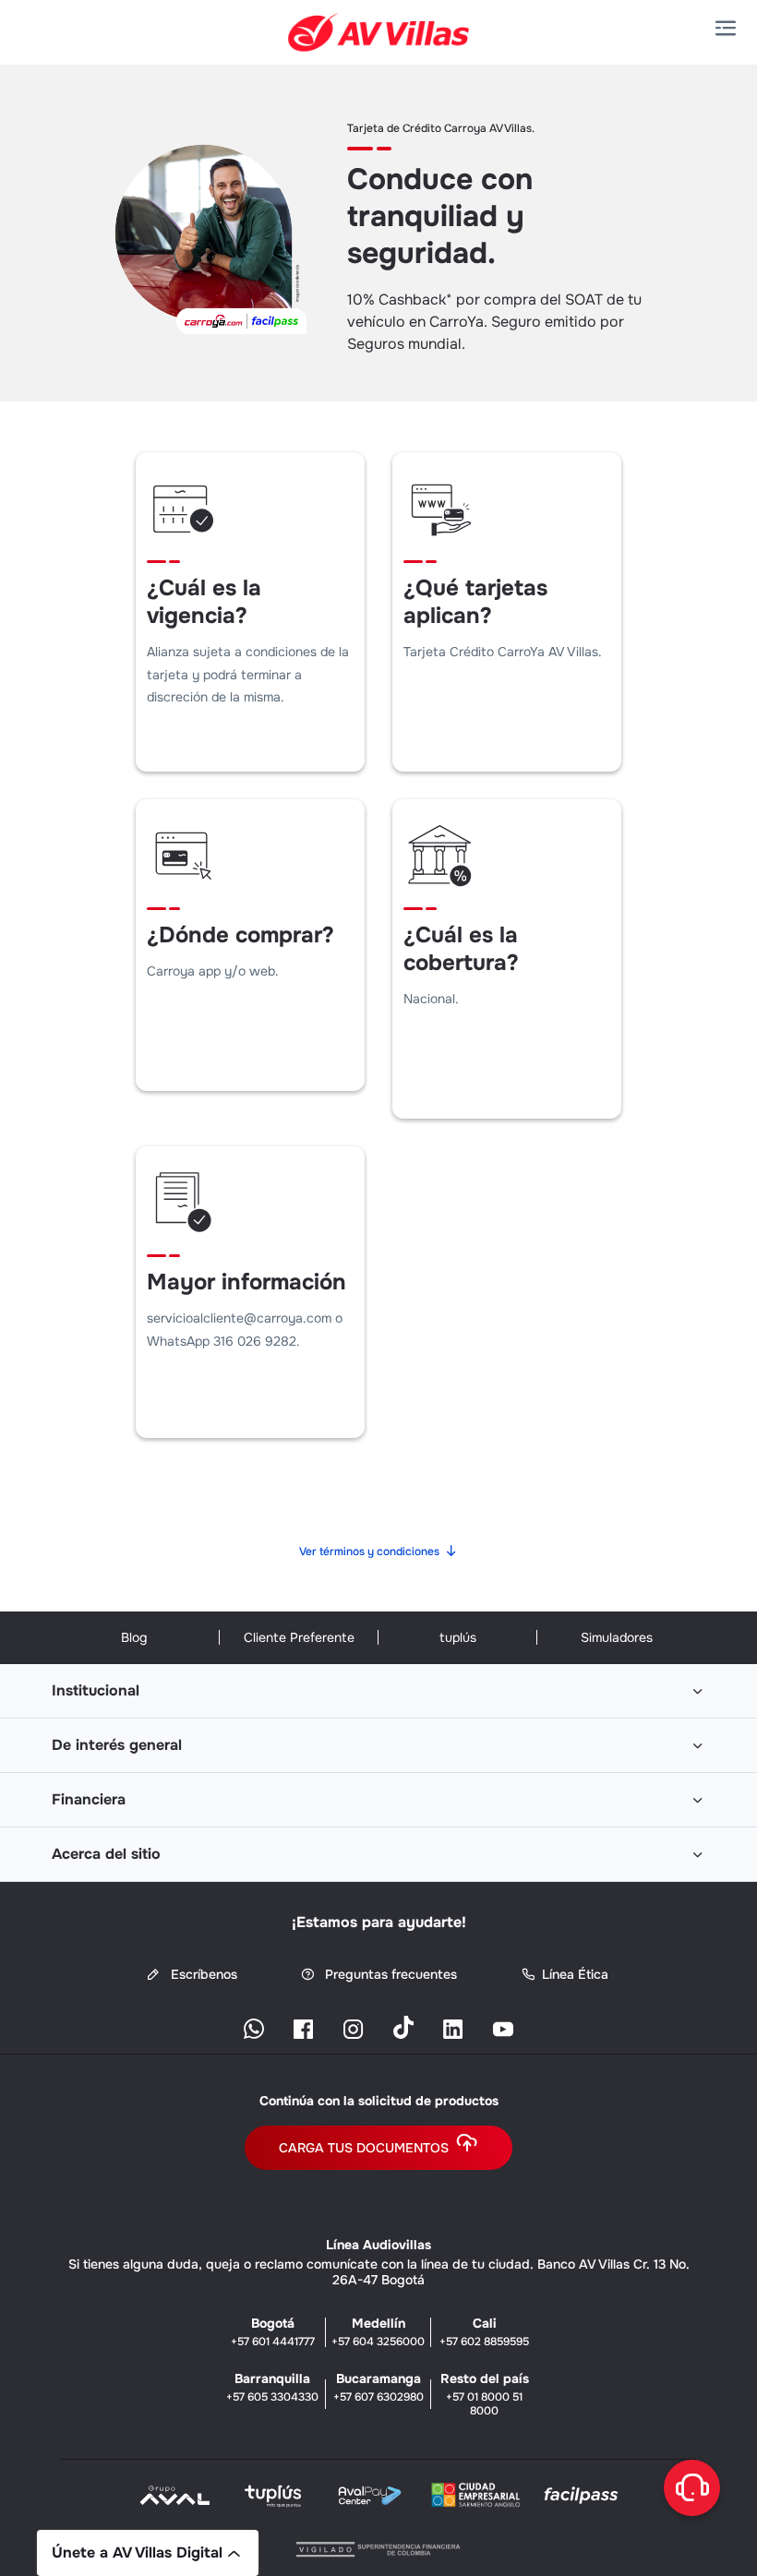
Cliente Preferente (299, 1637)
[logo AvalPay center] (370, 2501)
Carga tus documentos (364, 2148)
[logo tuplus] (273, 2501)
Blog (134, 1637)
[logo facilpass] (581, 2501)
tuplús (458, 1637)
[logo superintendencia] (378, 2546)
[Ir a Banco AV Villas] (379, 32)
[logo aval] (176, 2501)
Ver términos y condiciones (369, 1552)
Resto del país (485, 2394)
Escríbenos (202, 1975)
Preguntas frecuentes (389, 1975)
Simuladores (617, 1637)
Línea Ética (575, 1975)
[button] (729, 29)
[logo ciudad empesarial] (475, 2500)
